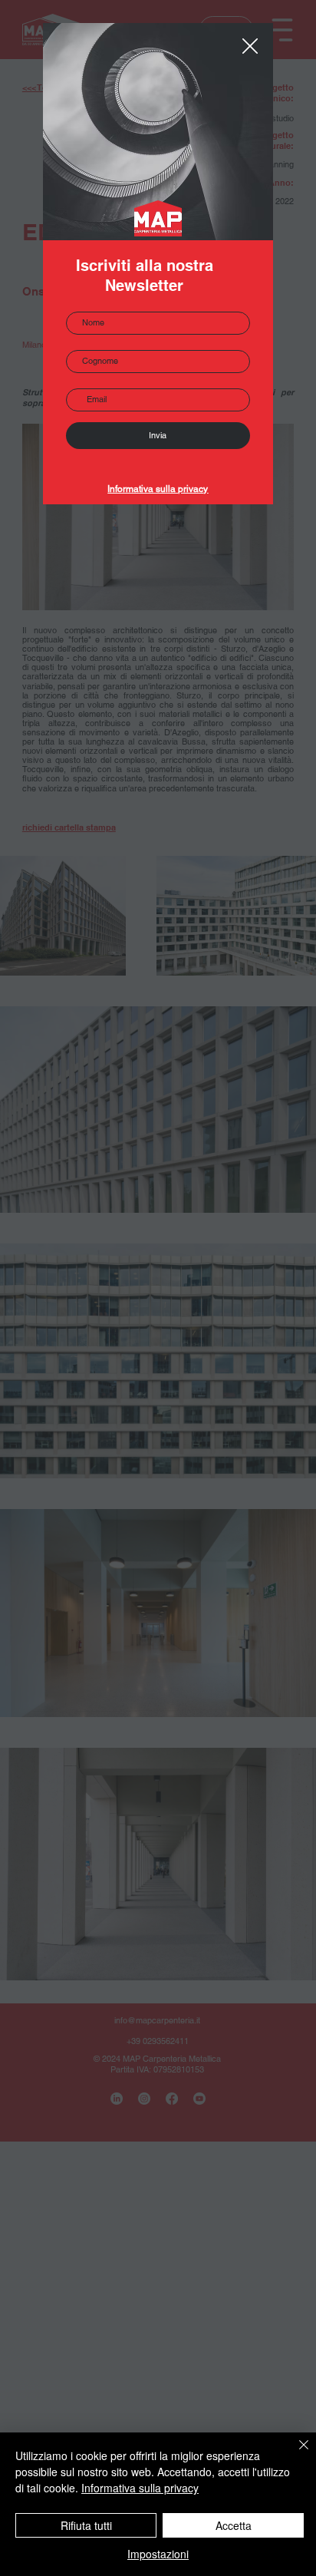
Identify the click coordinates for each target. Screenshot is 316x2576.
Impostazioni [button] (158, 2554)
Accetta (234, 2525)
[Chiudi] (295, 2454)
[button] (250, 47)
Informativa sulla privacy (158, 489)
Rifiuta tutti (86, 2525)
